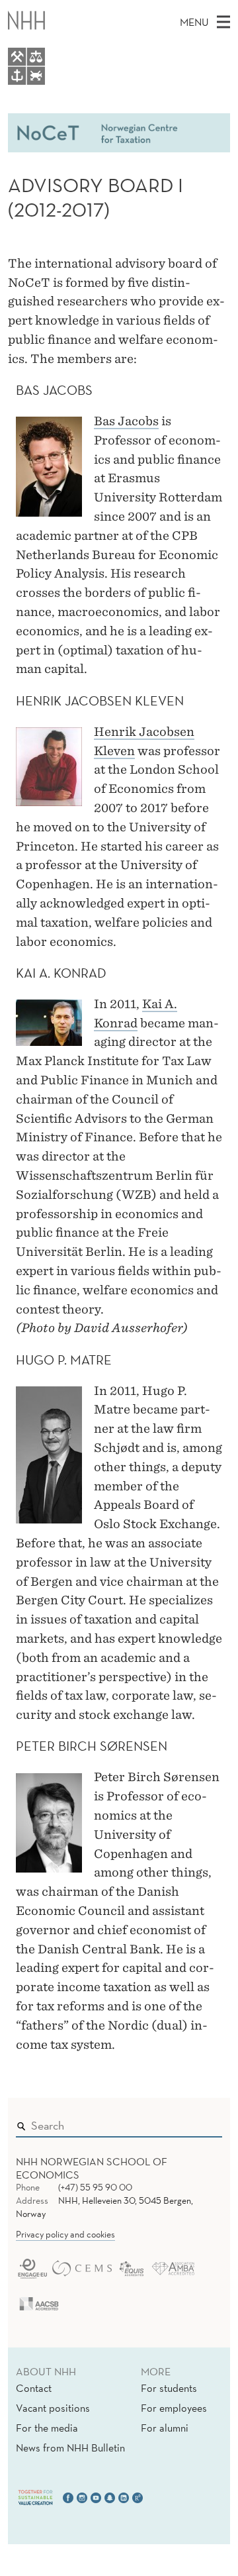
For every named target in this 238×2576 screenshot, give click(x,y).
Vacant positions (53, 2408)
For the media (47, 2428)
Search (193, 2122)
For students (169, 2388)
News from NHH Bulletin (70, 2447)
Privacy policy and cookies (65, 2234)
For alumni (165, 2428)
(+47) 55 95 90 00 (95, 2187)
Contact (34, 2388)
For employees (174, 2408)
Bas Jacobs (126, 421)
